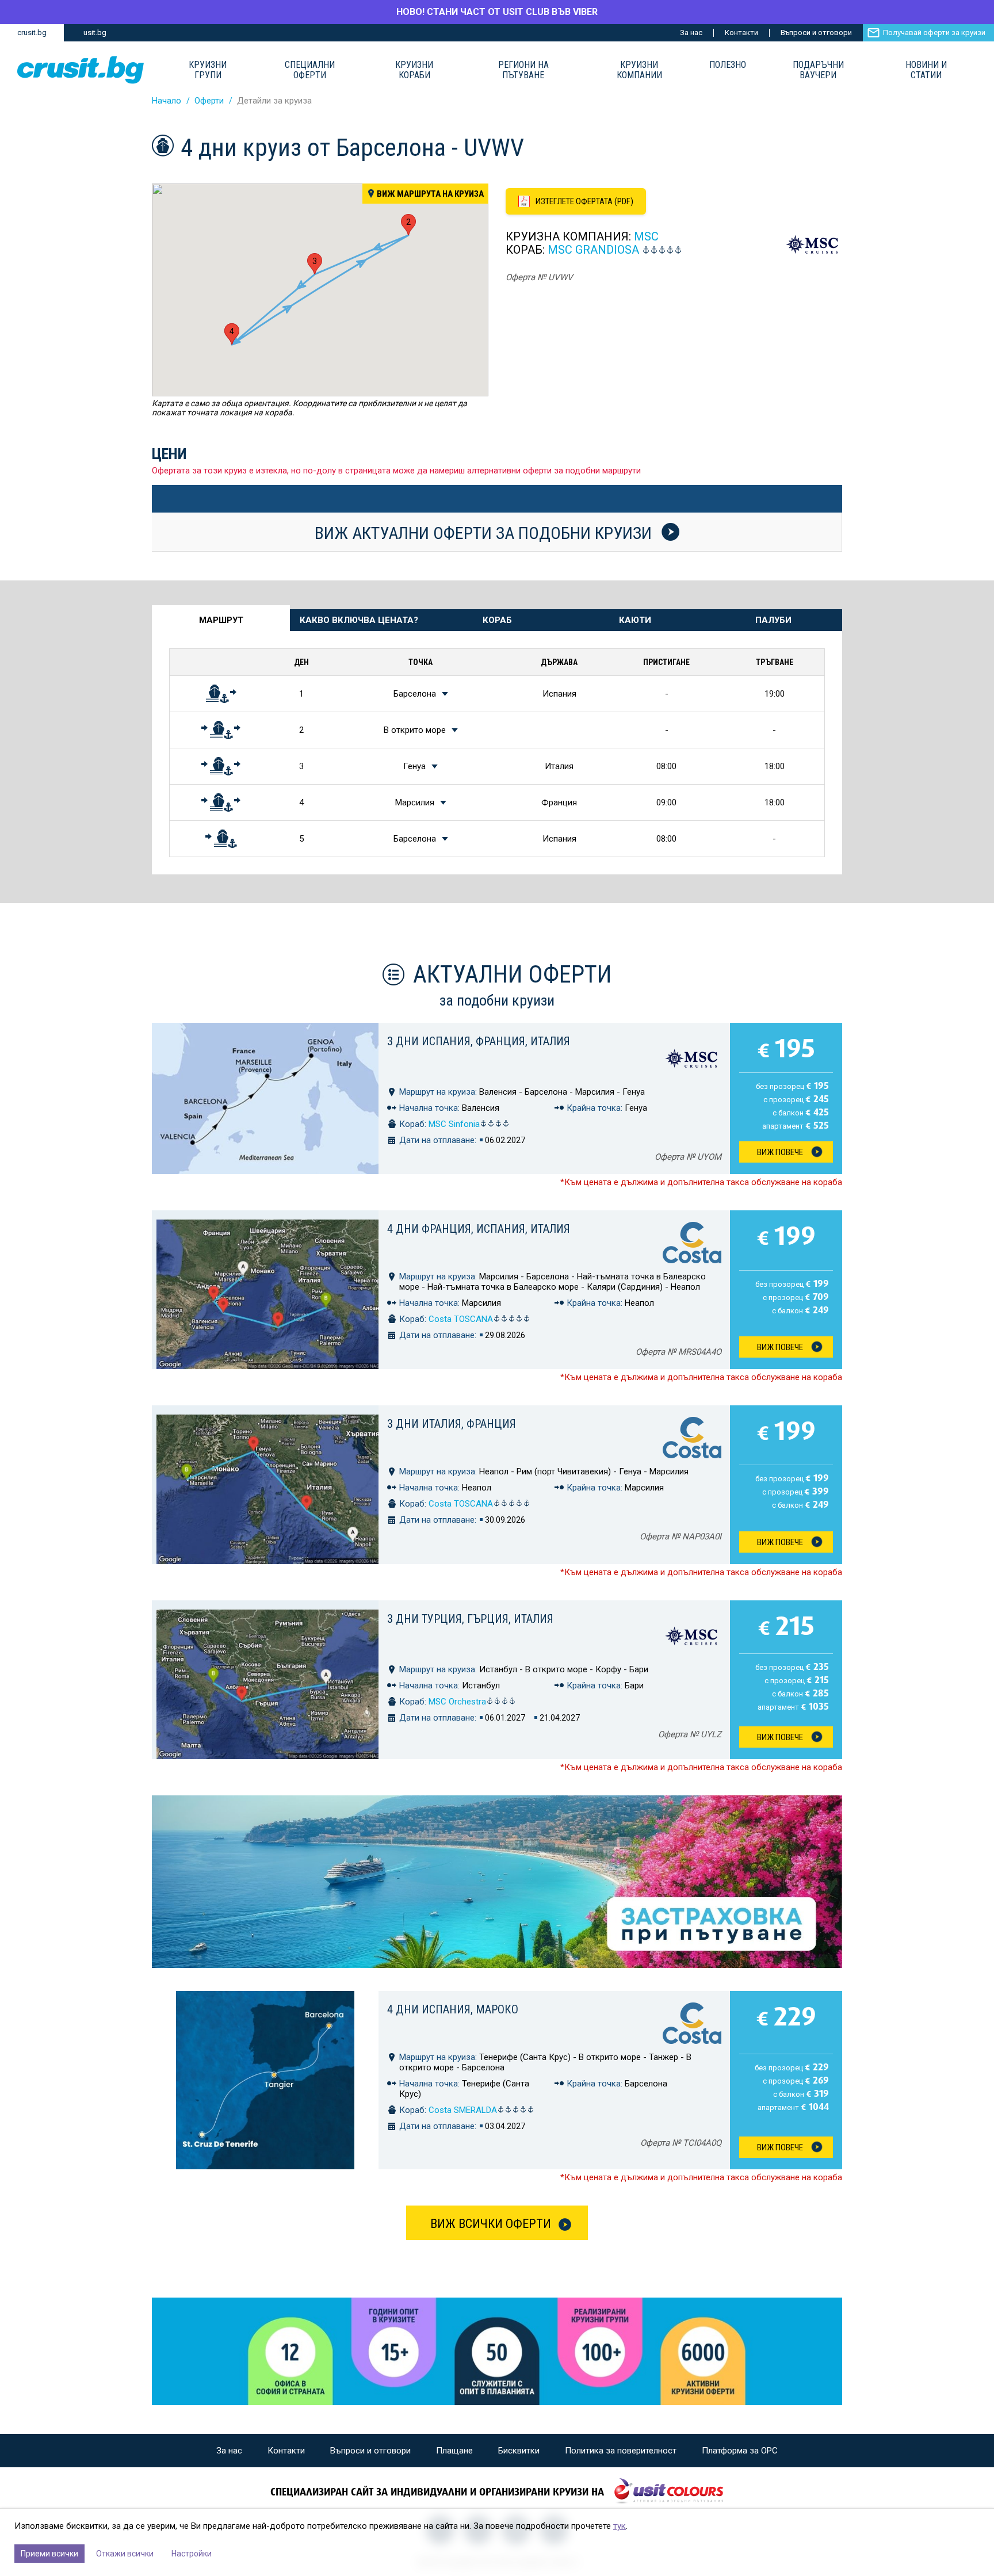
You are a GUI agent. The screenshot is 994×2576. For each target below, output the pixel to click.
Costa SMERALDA (463, 2110)
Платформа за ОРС (740, 2451)
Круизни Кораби (414, 70)
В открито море (415, 730)
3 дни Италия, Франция (452, 1424)
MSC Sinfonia (454, 1124)
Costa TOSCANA (461, 1319)
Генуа (414, 766)
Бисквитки (519, 2451)
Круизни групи (208, 70)
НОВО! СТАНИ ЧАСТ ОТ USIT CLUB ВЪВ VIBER (497, 12)
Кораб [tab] (497, 620)
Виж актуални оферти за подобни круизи (485, 533)
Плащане (454, 2451)
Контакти (741, 33)
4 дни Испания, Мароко (453, 2009)
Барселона (415, 694)
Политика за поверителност (621, 2451)
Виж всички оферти (491, 2224)
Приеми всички (49, 2554)
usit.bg (95, 33)
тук (620, 2526)
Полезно (728, 65)
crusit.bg (32, 33)
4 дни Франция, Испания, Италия (479, 1229)
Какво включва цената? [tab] (359, 620)
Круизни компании (639, 70)
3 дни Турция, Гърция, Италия (470, 1619)
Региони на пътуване (523, 70)
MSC (646, 236)
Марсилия (415, 802)
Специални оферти (310, 70)
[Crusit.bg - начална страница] (81, 70)
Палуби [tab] (773, 620)
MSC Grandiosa (593, 250)
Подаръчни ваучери (818, 70)
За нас (691, 33)
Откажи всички (125, 2554)
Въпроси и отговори (816, 33)
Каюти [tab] (635, 620)
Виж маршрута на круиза (430, 194)
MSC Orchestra (457, 1702)
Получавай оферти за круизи (934, 33)
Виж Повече (780, 1152)
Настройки (192, 2554)
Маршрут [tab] (221, 620)
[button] (408, 225)
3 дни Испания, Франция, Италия (479, 1041)
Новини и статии (926, 70)
